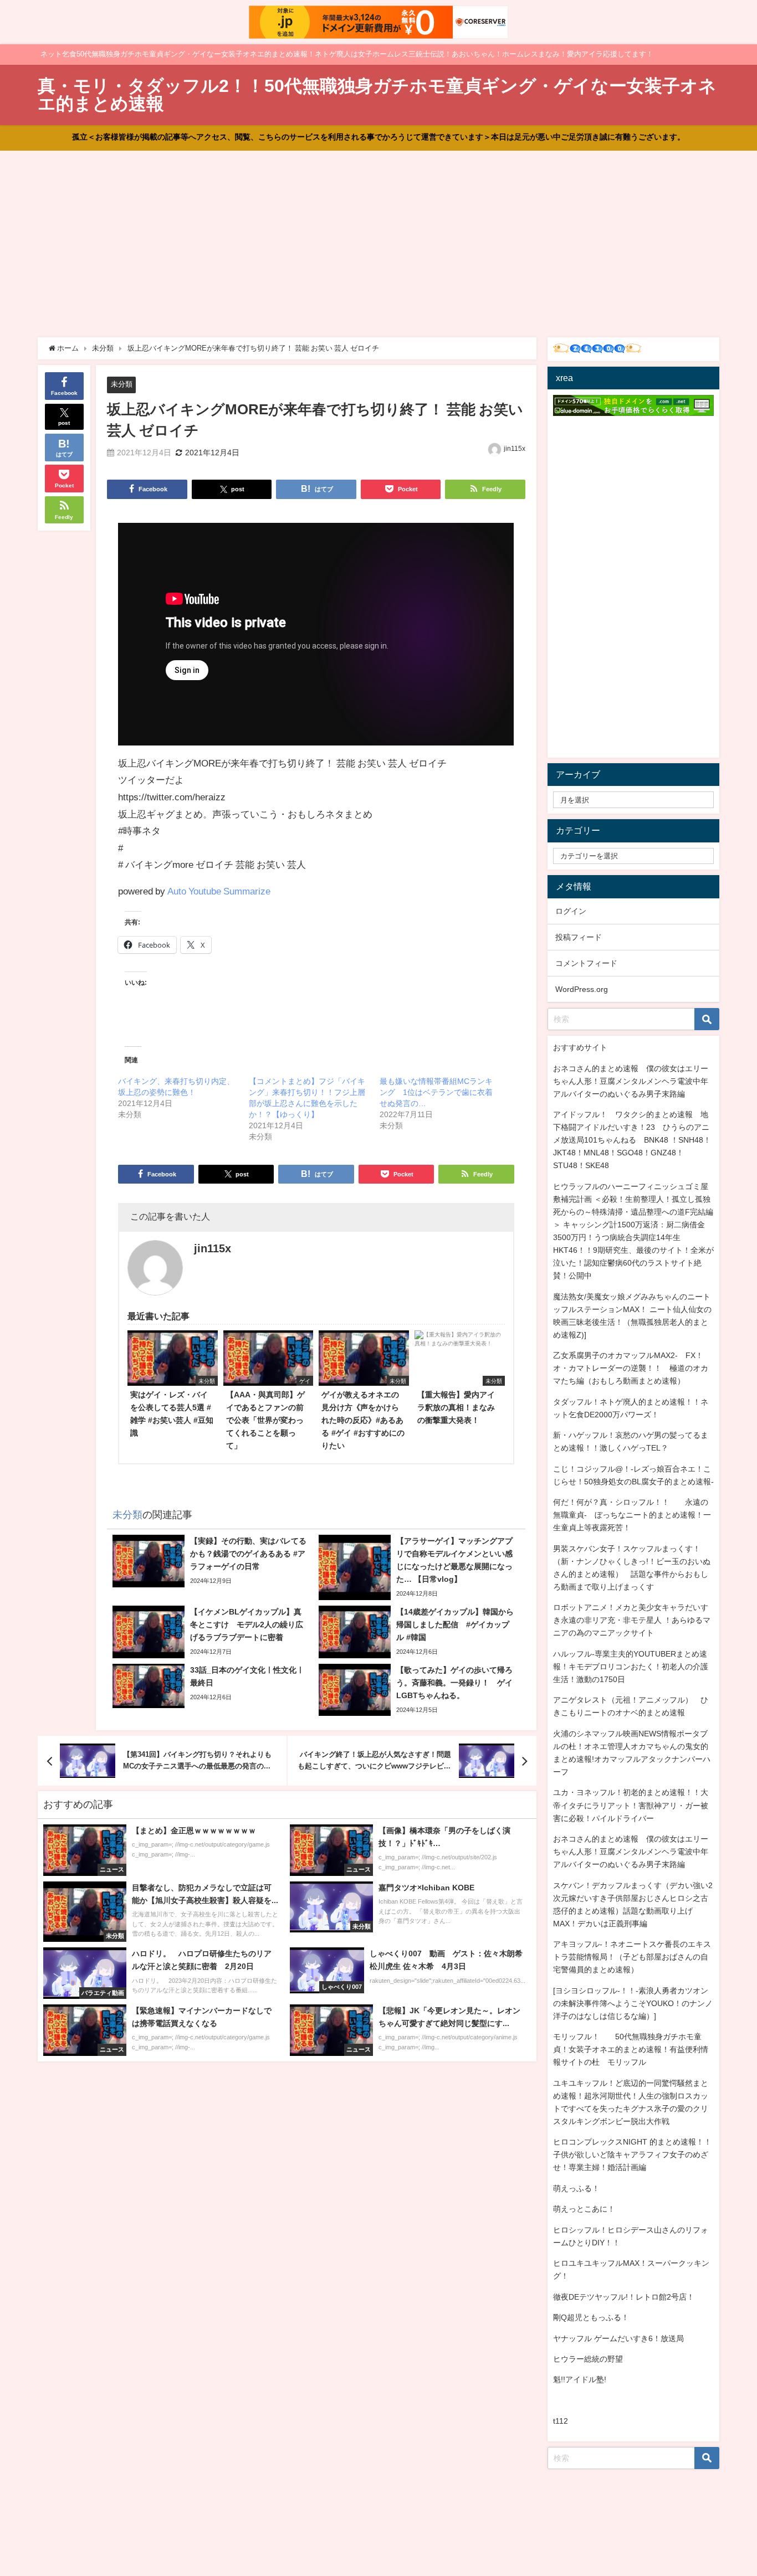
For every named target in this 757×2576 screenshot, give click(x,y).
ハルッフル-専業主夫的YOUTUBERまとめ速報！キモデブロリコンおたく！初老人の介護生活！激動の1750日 (631, 1667)
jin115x (515, 449)
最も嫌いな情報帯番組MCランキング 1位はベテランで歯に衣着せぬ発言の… (436, 1092)
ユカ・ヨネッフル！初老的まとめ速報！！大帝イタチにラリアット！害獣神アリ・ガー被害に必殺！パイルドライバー (631, 1805)
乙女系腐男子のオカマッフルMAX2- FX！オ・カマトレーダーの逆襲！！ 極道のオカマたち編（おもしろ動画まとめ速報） (631, 1368)
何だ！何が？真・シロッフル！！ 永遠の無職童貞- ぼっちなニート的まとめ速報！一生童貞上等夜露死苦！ (632, 1515)
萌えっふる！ (576, 2188)
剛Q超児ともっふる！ (591, 2317)
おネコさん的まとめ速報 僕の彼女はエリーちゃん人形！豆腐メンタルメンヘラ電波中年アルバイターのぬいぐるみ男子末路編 (631, 1081)
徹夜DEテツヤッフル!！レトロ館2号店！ (624, 2297)
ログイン (571, 911)
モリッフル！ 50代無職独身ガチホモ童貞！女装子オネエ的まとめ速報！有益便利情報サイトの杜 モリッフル (631, 2049)
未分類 (122, 384)
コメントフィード (586, 963)
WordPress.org (582, 989)
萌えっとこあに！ (584, 2209)
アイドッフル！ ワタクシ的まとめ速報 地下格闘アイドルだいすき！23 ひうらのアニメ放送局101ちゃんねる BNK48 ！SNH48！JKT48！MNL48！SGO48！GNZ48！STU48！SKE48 (632, 1140)
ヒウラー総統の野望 (588, 2359)
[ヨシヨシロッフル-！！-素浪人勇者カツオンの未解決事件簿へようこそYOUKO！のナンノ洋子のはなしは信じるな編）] (633, 2003)
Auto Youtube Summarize (219, 891)
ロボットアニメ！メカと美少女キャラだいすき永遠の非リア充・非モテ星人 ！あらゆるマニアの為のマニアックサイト (632, 1620)
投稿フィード (579, 937)
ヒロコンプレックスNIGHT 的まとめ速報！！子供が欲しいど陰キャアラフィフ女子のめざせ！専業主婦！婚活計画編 (632, 2155)
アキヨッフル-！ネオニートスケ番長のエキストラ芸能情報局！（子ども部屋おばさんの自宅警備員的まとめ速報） (632, 1957)
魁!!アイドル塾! (580, 2379)
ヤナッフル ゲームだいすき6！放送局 (618, 2338)
